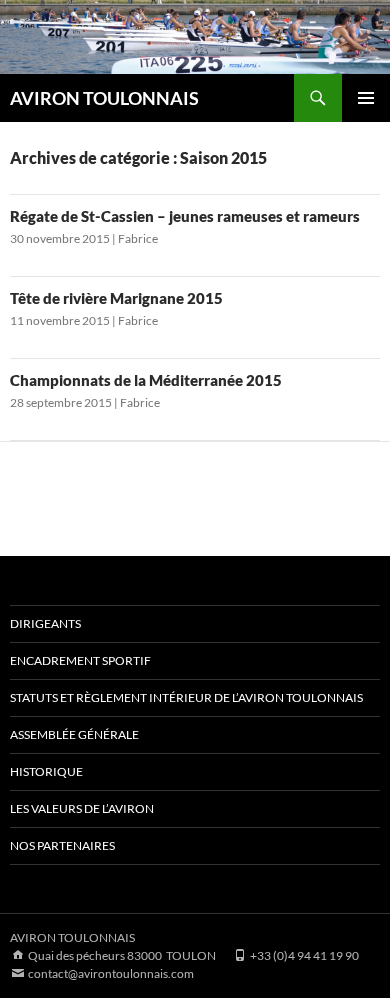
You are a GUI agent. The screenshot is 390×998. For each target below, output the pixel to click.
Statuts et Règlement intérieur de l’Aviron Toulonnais (186, 697)
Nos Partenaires (62, 845)
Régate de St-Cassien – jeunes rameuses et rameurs (185, 216)
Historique (46, 771)
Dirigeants (45, 623)
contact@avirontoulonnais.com (110, 973)
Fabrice (138, 238)
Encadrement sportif (80, 660)
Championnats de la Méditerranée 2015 (146, 380)
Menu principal (366, 98)
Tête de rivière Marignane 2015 (116, 298)
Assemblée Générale (74, 734)
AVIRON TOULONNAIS (104, 98)
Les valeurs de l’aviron (82, 808)
